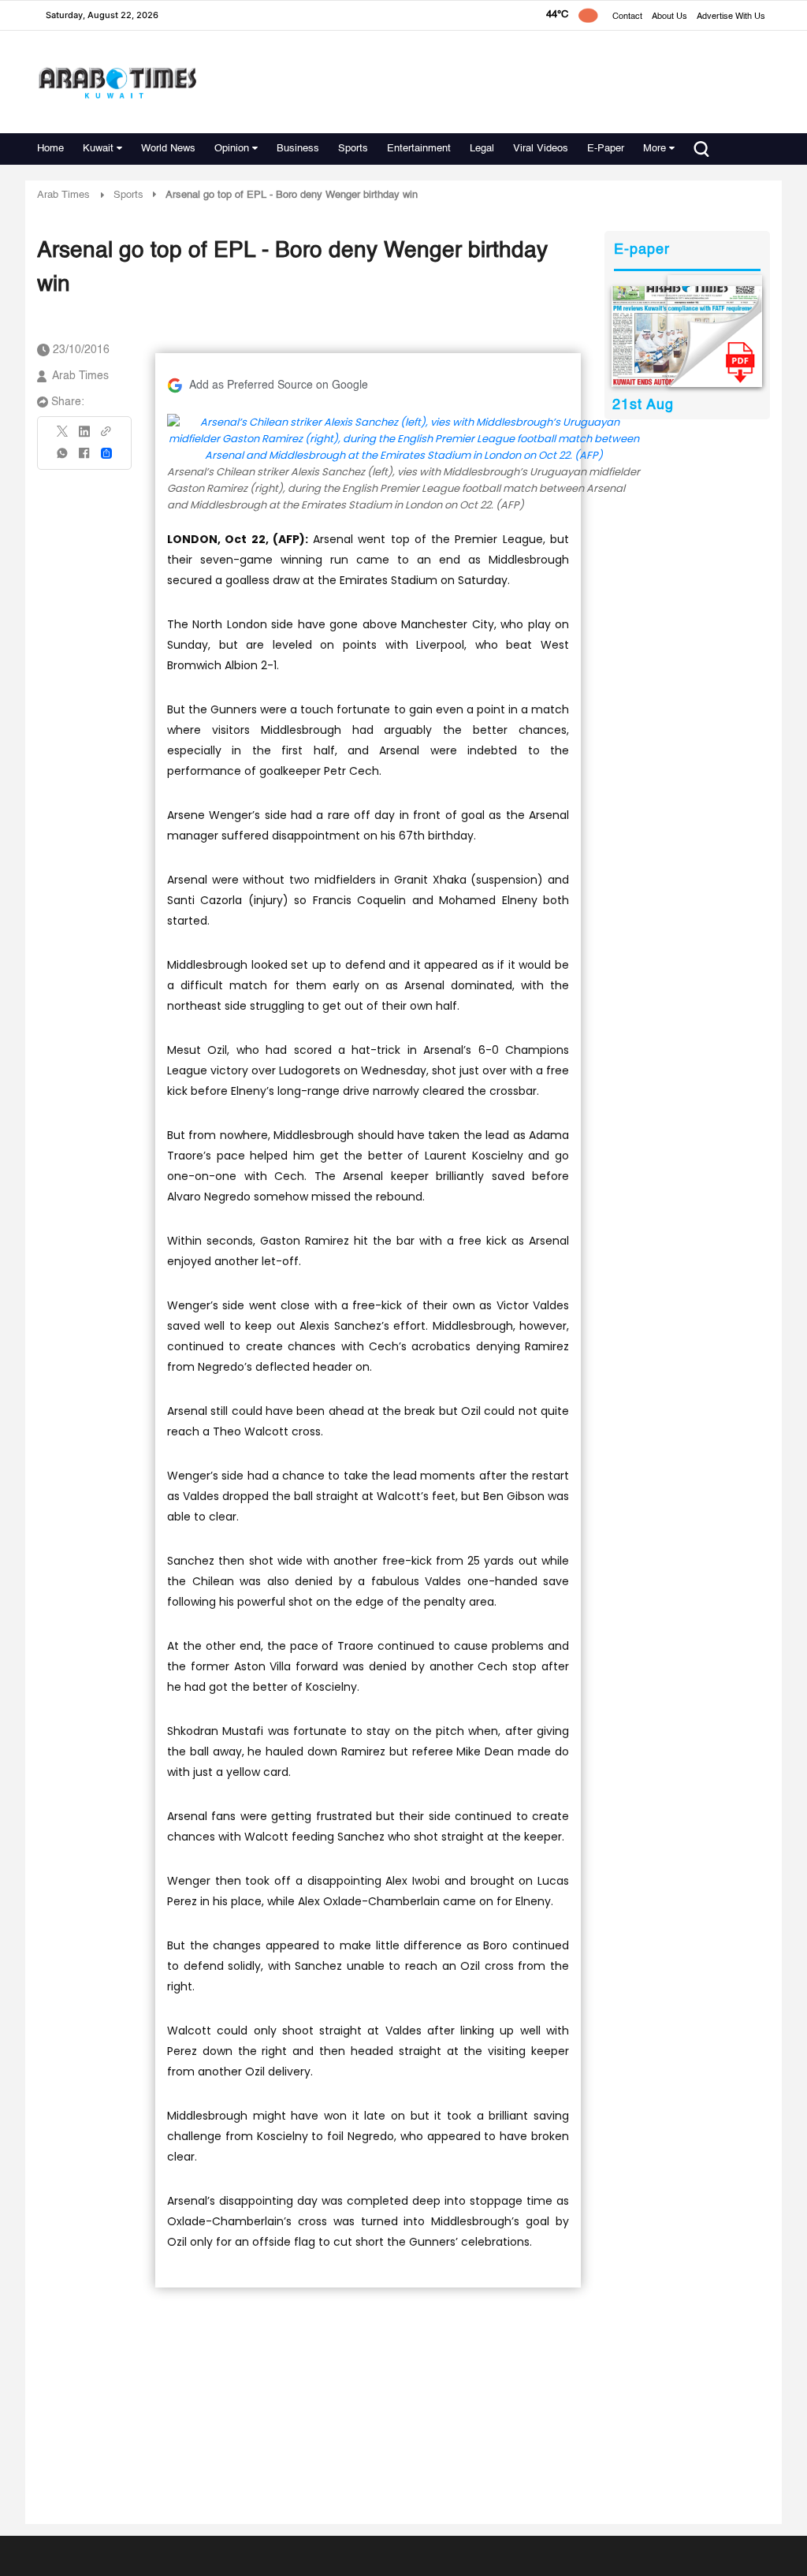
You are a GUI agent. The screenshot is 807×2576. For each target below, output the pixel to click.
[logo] (117, 82)
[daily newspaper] (687, 337)
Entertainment (419, 149)
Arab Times (63, 195)
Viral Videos (541, 149)
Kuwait (98, 149)
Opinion (232, 149)
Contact (627, 17)
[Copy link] (106, 436)
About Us (669, 17)
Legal (482, 149)
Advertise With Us (731, 17)
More (655, 149)
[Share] (106, 453)
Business (298, 149)
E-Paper (606, 149)
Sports (353, 149)
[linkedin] (84, 437)
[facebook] (84, 458)
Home (50, 149)
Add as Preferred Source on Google (279, 385)
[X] (63, 436)
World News (168, 149)
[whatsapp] (63, 458)
